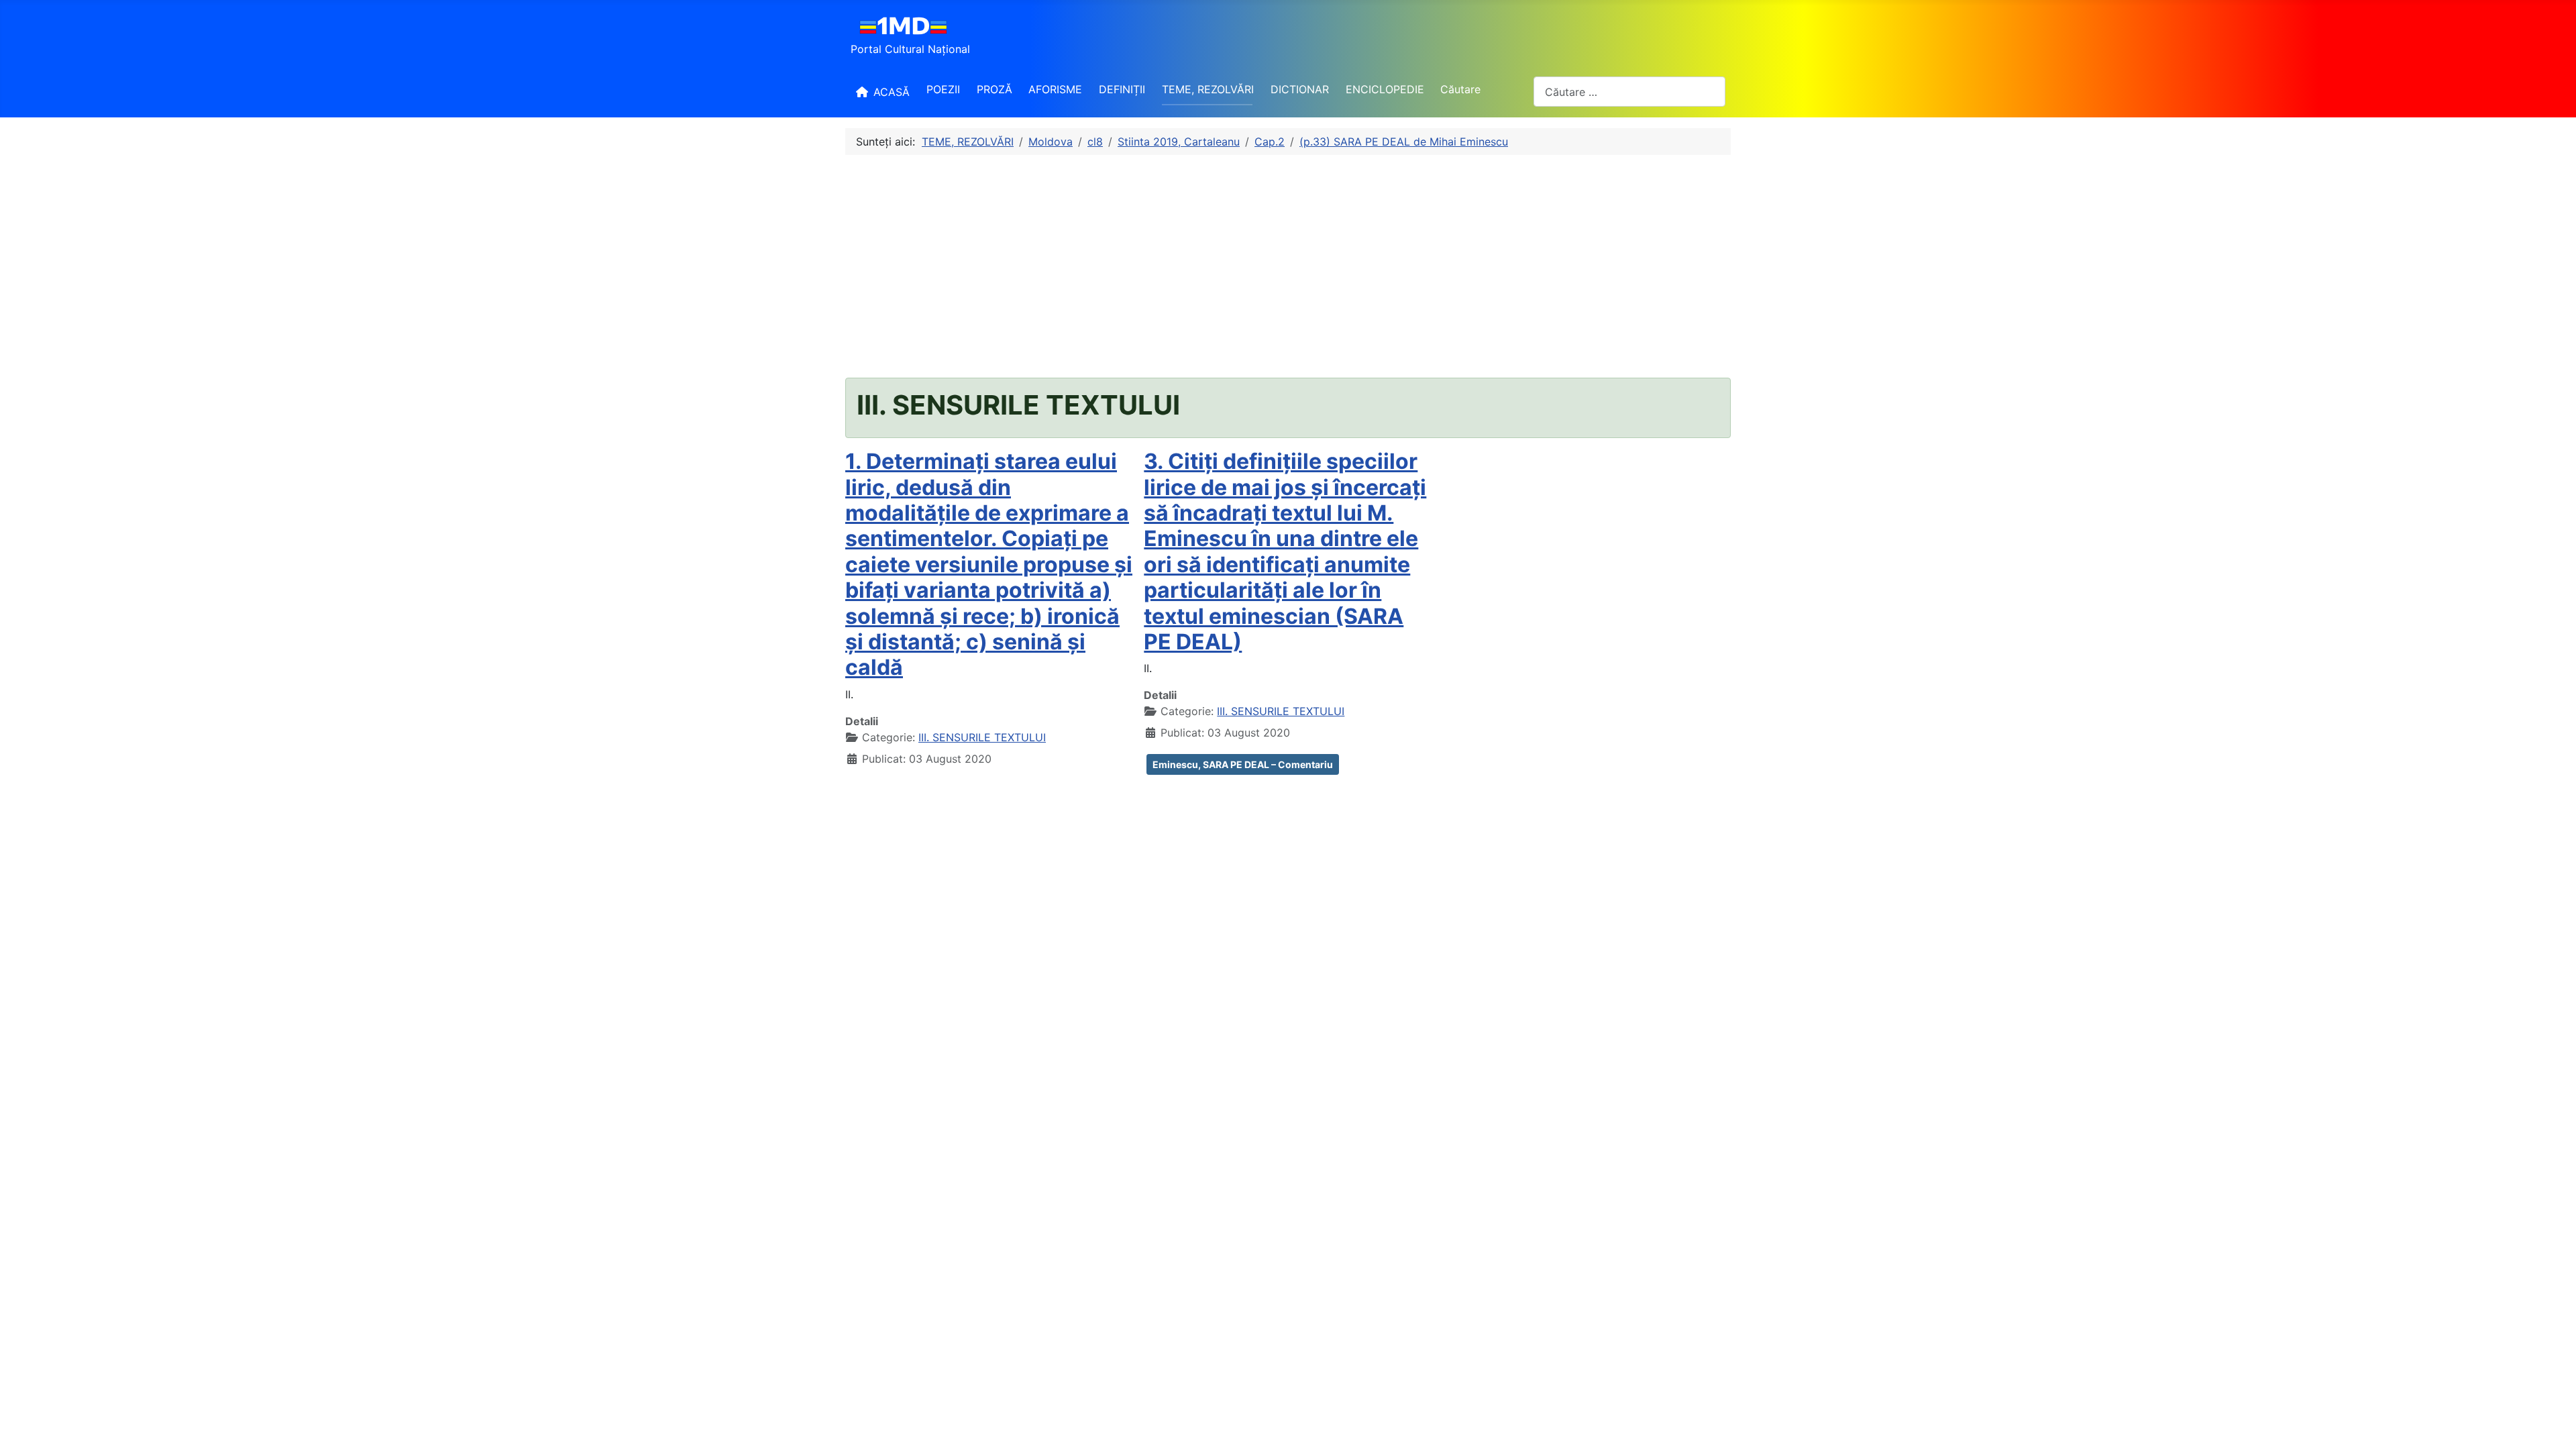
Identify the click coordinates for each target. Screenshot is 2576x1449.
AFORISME (1055, 89)
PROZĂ (995, 89)
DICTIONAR (1300, 89)
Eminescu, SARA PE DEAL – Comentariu (1243, 764)
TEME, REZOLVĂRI (1208, 89)
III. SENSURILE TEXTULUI (982, 737)
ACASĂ (892, 92)
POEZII (943, 89)
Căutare (1460, 89)
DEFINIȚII (1122, 89)
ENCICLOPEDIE (1385, 89)
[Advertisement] (1288, 266)
